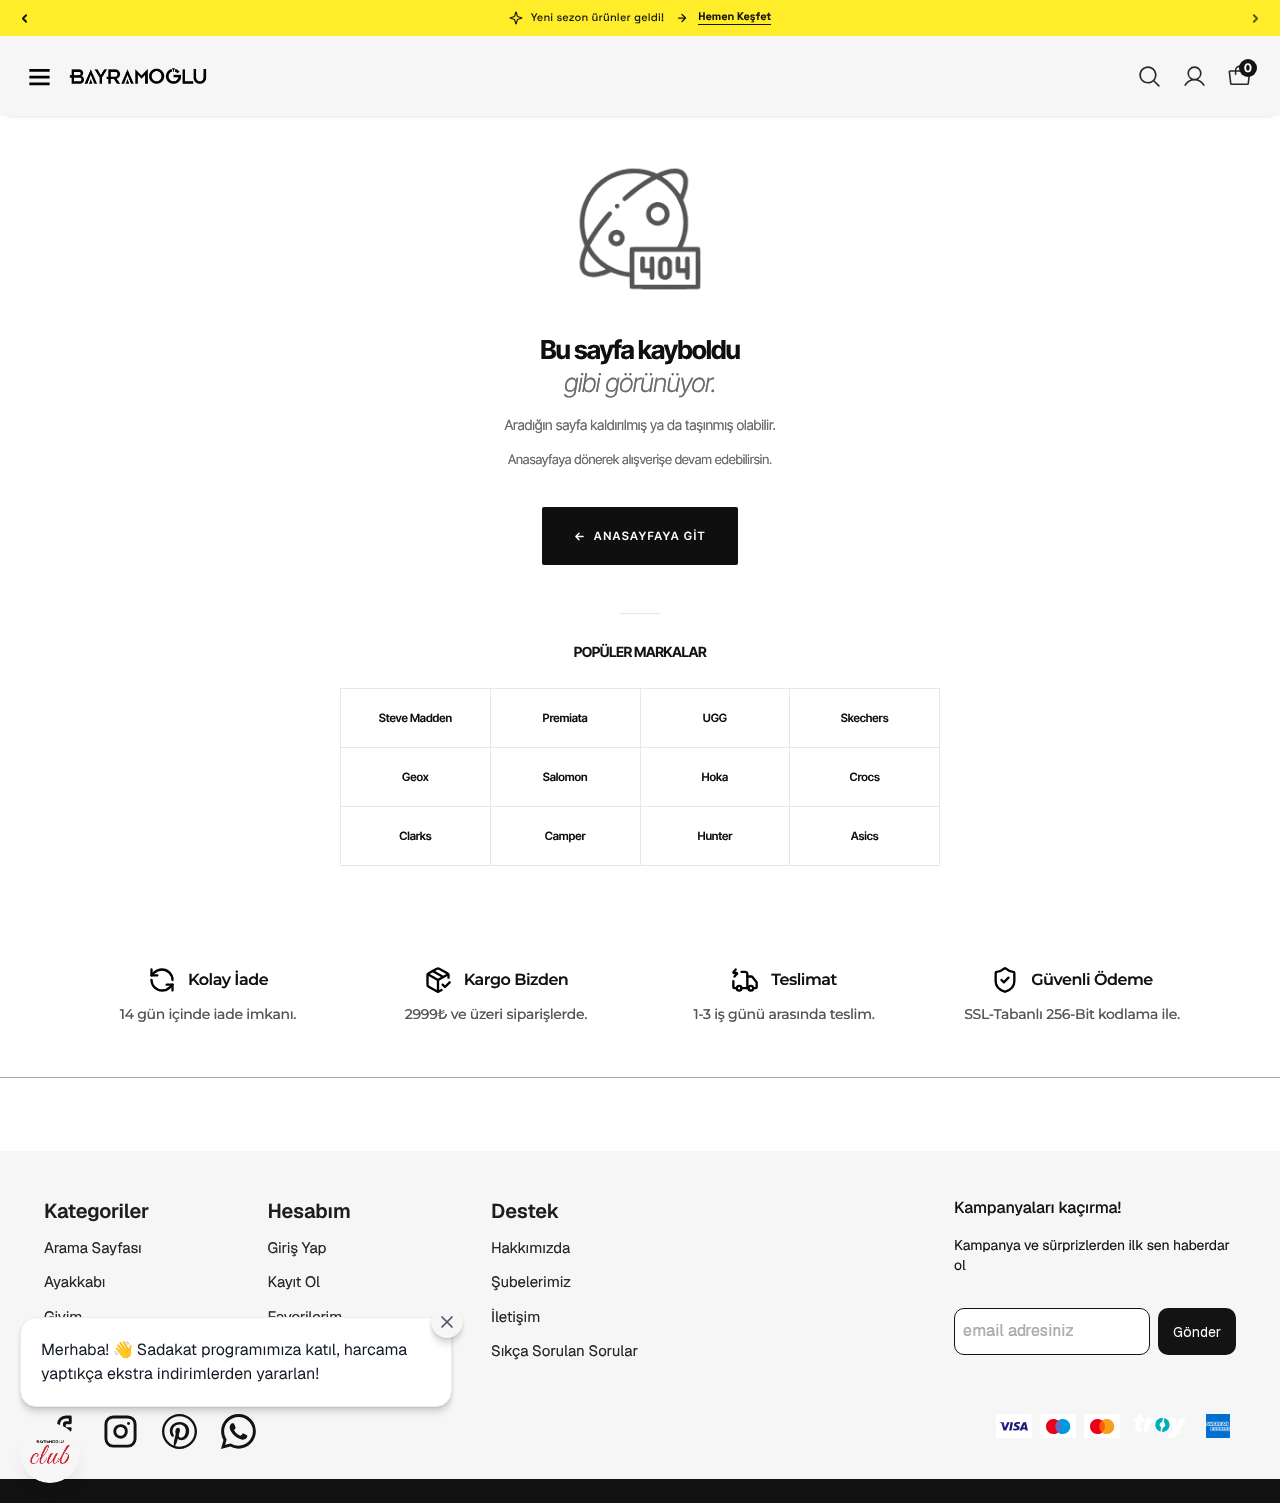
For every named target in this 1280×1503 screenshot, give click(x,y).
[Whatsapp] (238, 1431)
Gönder (1197, 1332)
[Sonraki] (1255, 18)
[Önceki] (24, 18)
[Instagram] (120, 1431)
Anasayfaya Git (650, 536)
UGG (715, 718)
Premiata (565, 718)
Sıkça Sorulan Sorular (564, 1351)
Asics (865, 836)
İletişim (515, 1317)
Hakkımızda (530, 1248)
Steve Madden (415, 718)
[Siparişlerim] (1194, 76)
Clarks (415, 836)
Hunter (714, 836)
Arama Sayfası (93, 1248)
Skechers (865, 718)
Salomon (565, 777)
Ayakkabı (74, 1282)
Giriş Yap (297, 1248)
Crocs (865, 777)
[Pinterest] (179, 1431)
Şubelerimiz (531, 1282)
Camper (565, 836)
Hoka (715, 777)
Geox (415, 777)
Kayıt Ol (294, 1282)
